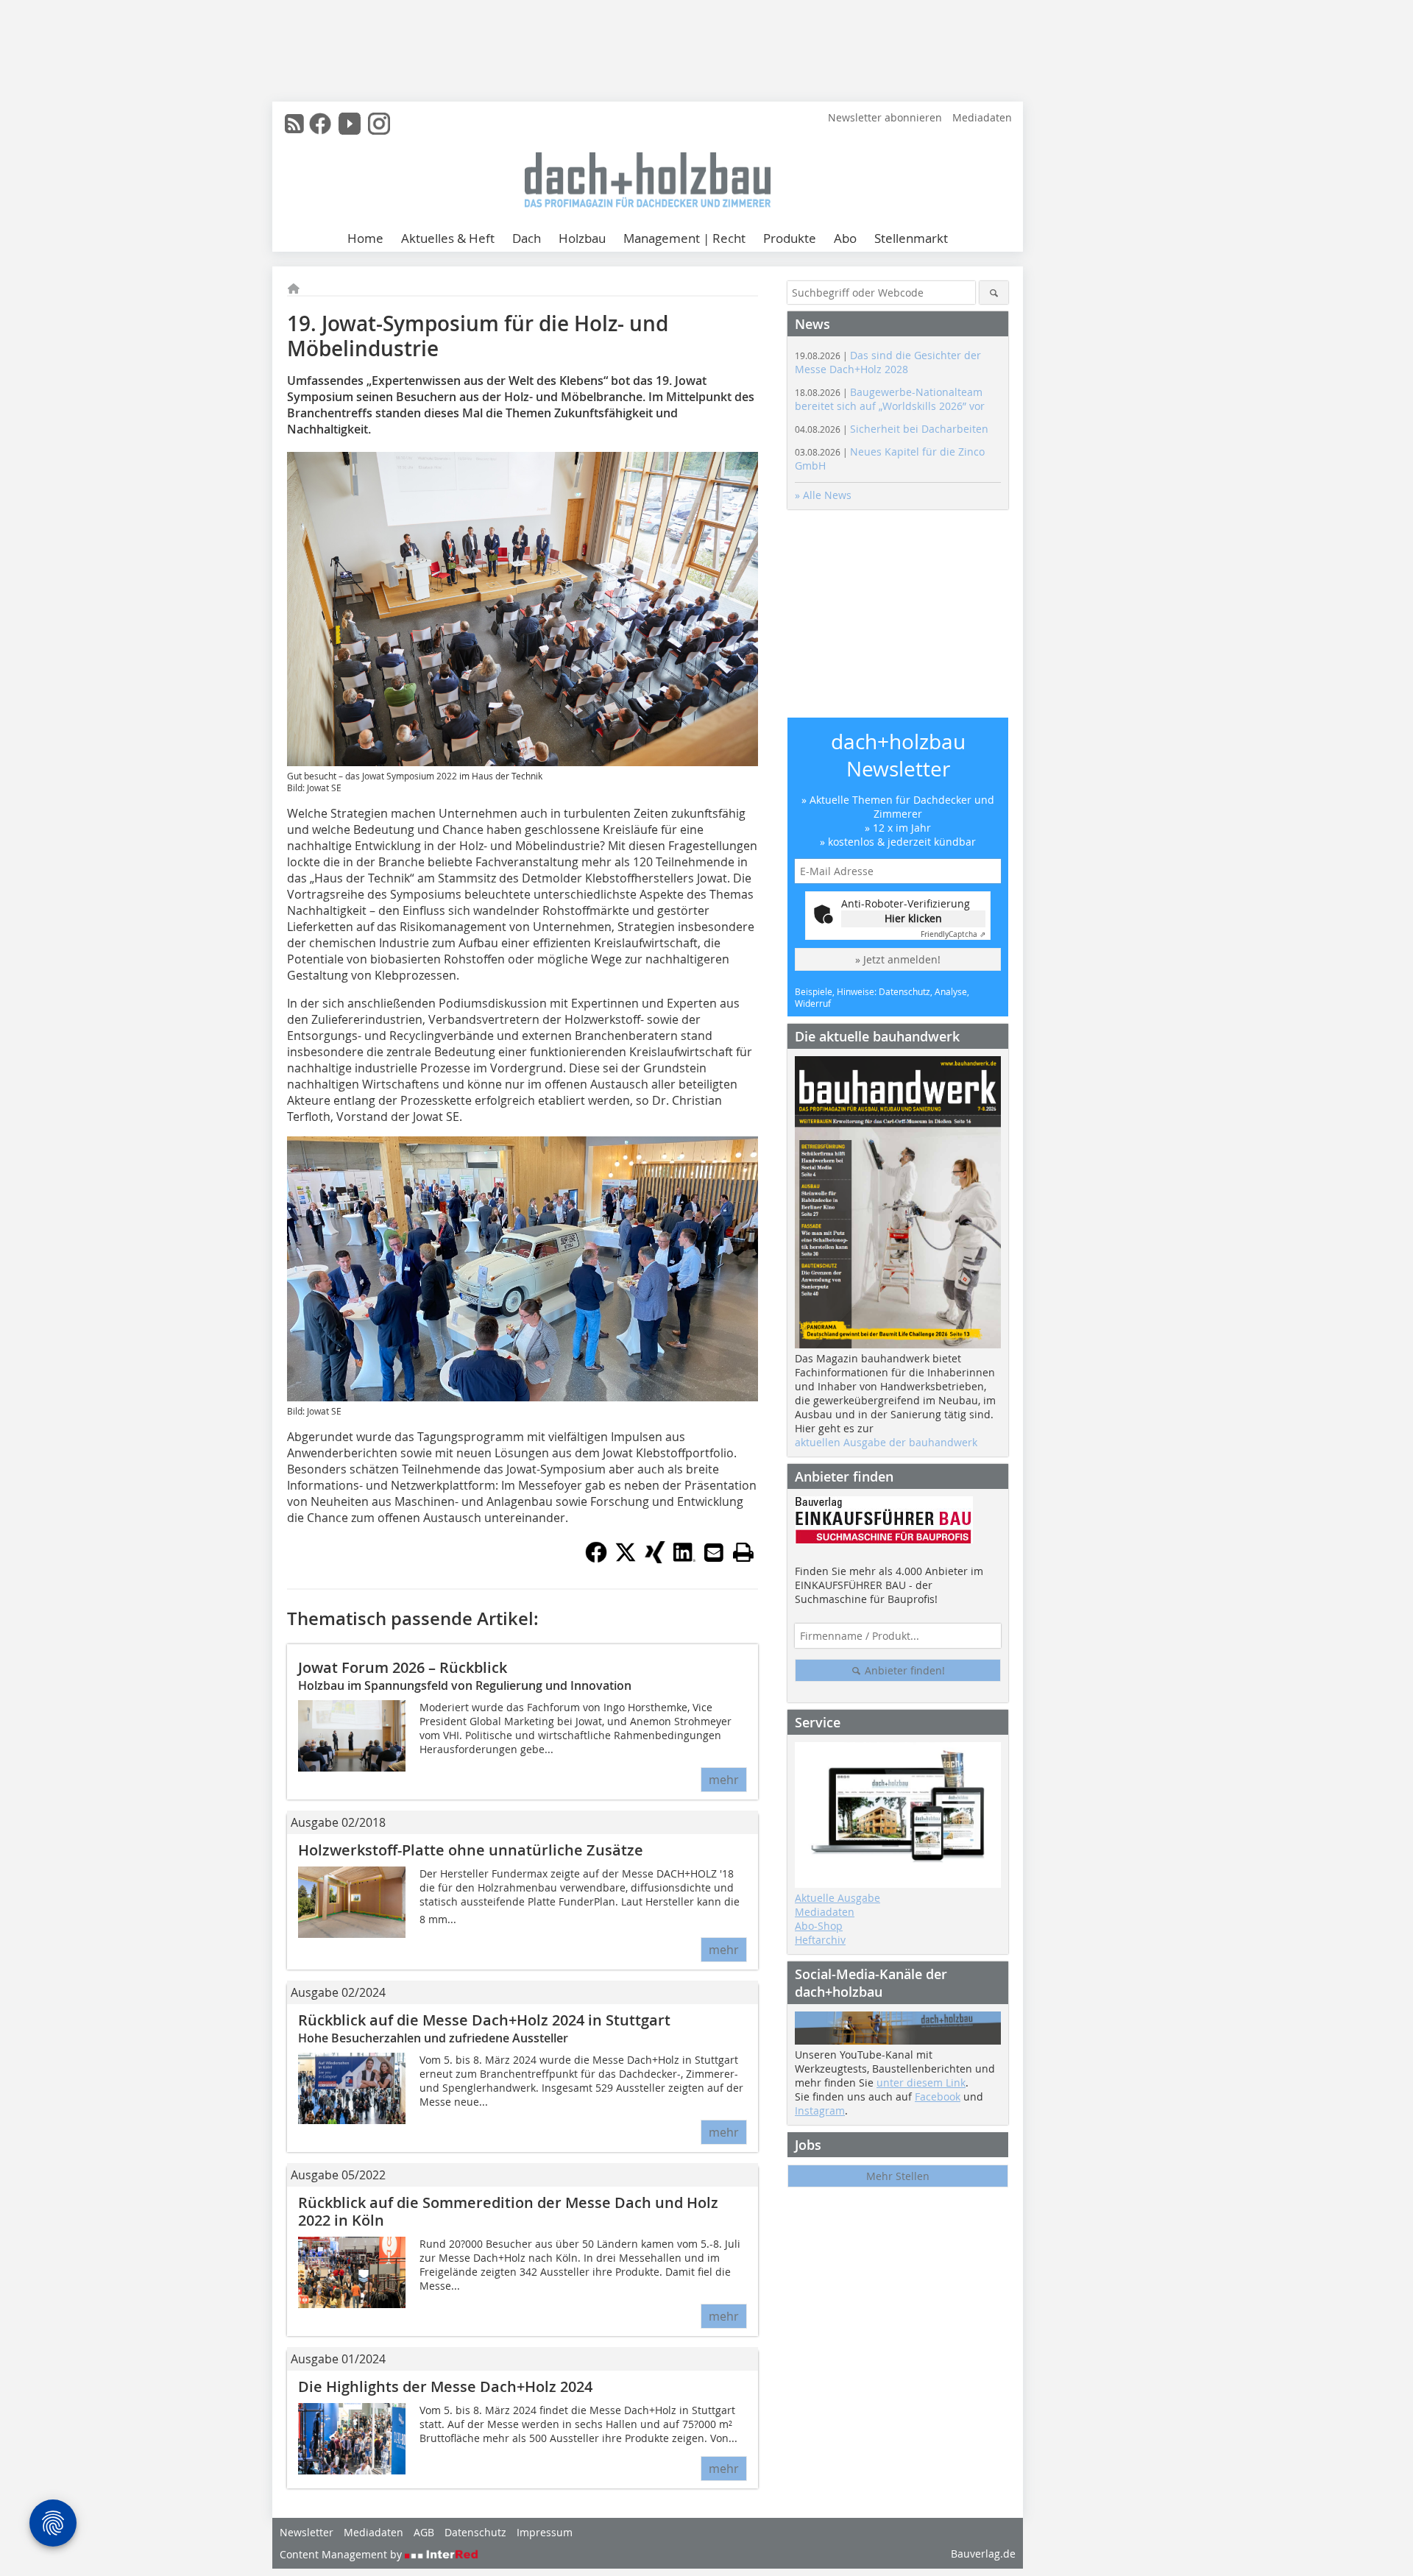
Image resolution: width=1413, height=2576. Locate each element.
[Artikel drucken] (743, 1552)
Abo (845, 238)
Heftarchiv (820, 1940)
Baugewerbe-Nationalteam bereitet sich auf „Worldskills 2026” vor (890, 399)
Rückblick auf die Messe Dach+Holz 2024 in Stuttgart (484, 2020)
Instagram (820, 2110)
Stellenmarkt (911, 238)
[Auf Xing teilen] (655, 1559)
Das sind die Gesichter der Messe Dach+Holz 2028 (888, 362)
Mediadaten (982, 117)
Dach (527, 238)
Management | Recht (684, 238)
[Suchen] (994, 293)
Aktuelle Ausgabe (837, 1898)
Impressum (545, 2532)
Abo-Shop (819, 1926)
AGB (424, 2532)
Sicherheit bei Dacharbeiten (892, 429)
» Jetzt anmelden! (898, 959)
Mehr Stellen (898, 2176)
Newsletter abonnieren (885, 117)
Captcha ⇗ (953, 934)
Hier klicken (913, 918)
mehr (724, 1780)
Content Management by (342, 2554)
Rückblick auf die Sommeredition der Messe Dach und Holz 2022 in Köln (508, 2211)
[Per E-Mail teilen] (714, 1552)
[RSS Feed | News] (294, 124)
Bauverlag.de (983, 2554)
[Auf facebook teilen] (596, 1559)
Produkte (790, 238)
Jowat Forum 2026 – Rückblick (403, 1667)
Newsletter (307, 2532)
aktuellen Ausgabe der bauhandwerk (886, 1442)
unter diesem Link (921, 2083)
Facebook (938, 2096)
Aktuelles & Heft (448, 238)
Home (365, 238)
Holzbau (582, 238)
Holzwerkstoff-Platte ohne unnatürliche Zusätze (471, 1850)
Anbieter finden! (903, 1670)
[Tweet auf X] (626, 1559)
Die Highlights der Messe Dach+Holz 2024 (445, 2386)
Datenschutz (475, 2532)
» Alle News (823, 495)
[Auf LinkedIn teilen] (684, 1559)
